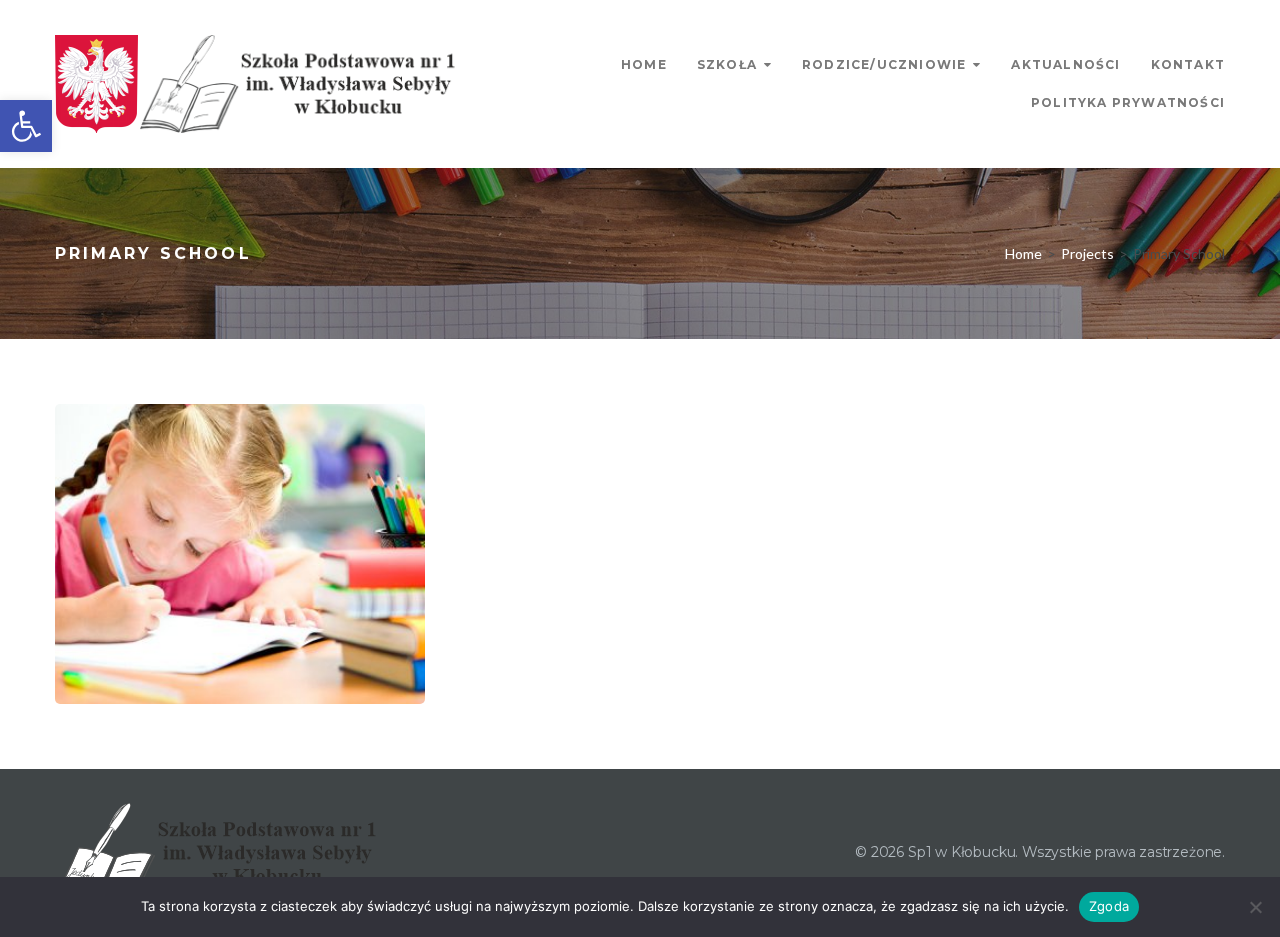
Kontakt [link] (1188, 64)
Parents (130, 679)
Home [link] (644, 64)
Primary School (243, 679)
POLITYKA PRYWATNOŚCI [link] (1128, 102)
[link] (26, 126)
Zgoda (1109, 906)
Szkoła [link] (727, 64)
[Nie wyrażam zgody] (1255, 907)
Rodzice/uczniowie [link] (884, 64)
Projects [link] (1087, 253)
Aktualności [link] (1065, 64)
